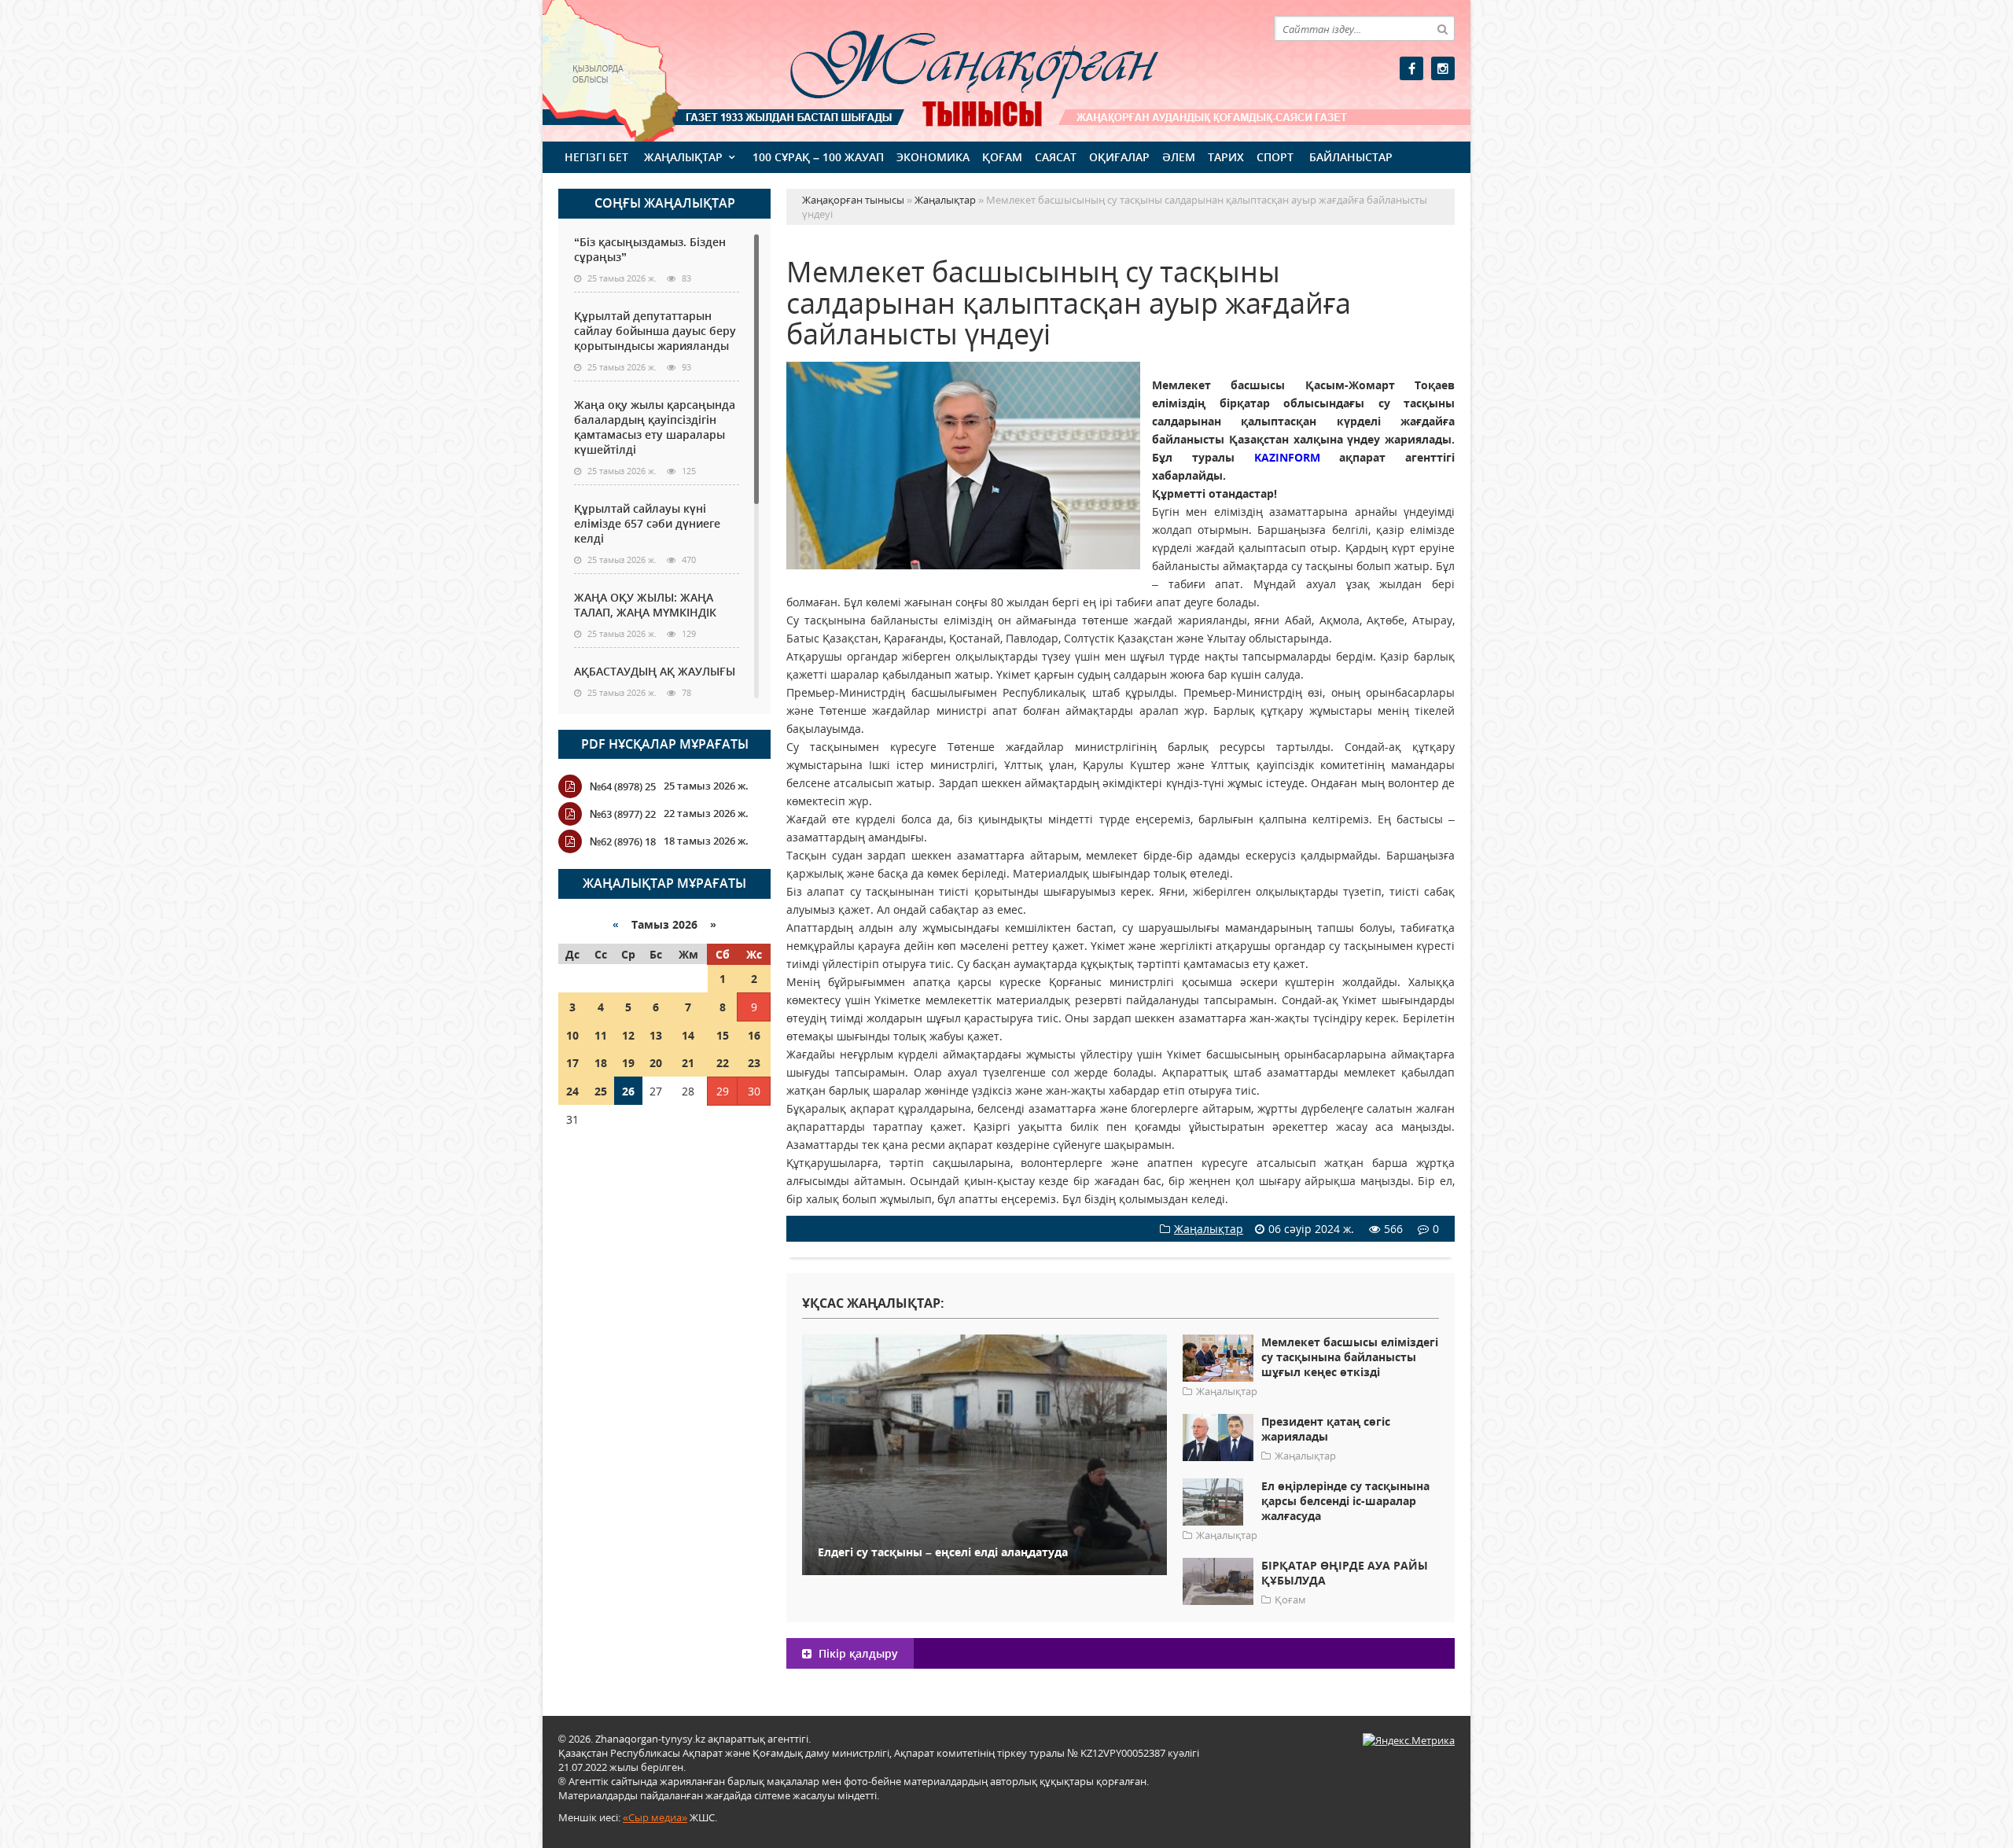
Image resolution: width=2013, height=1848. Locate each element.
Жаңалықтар (683, 157)
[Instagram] (1443, 68)
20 (656, 1063)
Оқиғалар (1119, 157)
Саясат (1056, 157)
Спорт (1275, 157)
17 (572, 1063)
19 (628, 1063)
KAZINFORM (1297, 457)
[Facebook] (1411, 68)
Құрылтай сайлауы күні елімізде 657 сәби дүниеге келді (647, 523)
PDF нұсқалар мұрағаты (665, 744)
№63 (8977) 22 (623, 814)
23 (754, 1063)
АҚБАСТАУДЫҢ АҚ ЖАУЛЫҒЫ (655, 671)
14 (688, 1035)
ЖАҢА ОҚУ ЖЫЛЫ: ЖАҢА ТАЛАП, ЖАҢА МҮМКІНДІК (645, 605)
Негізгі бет (596, 157)
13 (656, 1035)
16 (754, 1035)
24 (572, 1091)
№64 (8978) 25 (623, 786)
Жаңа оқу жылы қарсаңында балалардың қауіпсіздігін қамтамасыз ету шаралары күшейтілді (655, 427)
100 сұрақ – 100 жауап (818, 157)
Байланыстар (1351, 157)
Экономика (933, 157)
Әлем (1179, 157)
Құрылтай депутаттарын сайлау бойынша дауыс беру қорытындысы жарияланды (655, 331)
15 (723, 1035)
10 (572, 1035)
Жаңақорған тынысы (951, 69)
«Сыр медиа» (655, 1817)
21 (688, 1063)
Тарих (1226, 157)
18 (601, 1063)
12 (628, 1035)
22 (723, 1063)
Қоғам (1002, 157)
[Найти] (1442, 28)
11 (601, 1035)
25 (601, 1091)
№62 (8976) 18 (623, 841)
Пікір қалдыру (857, 1653)
